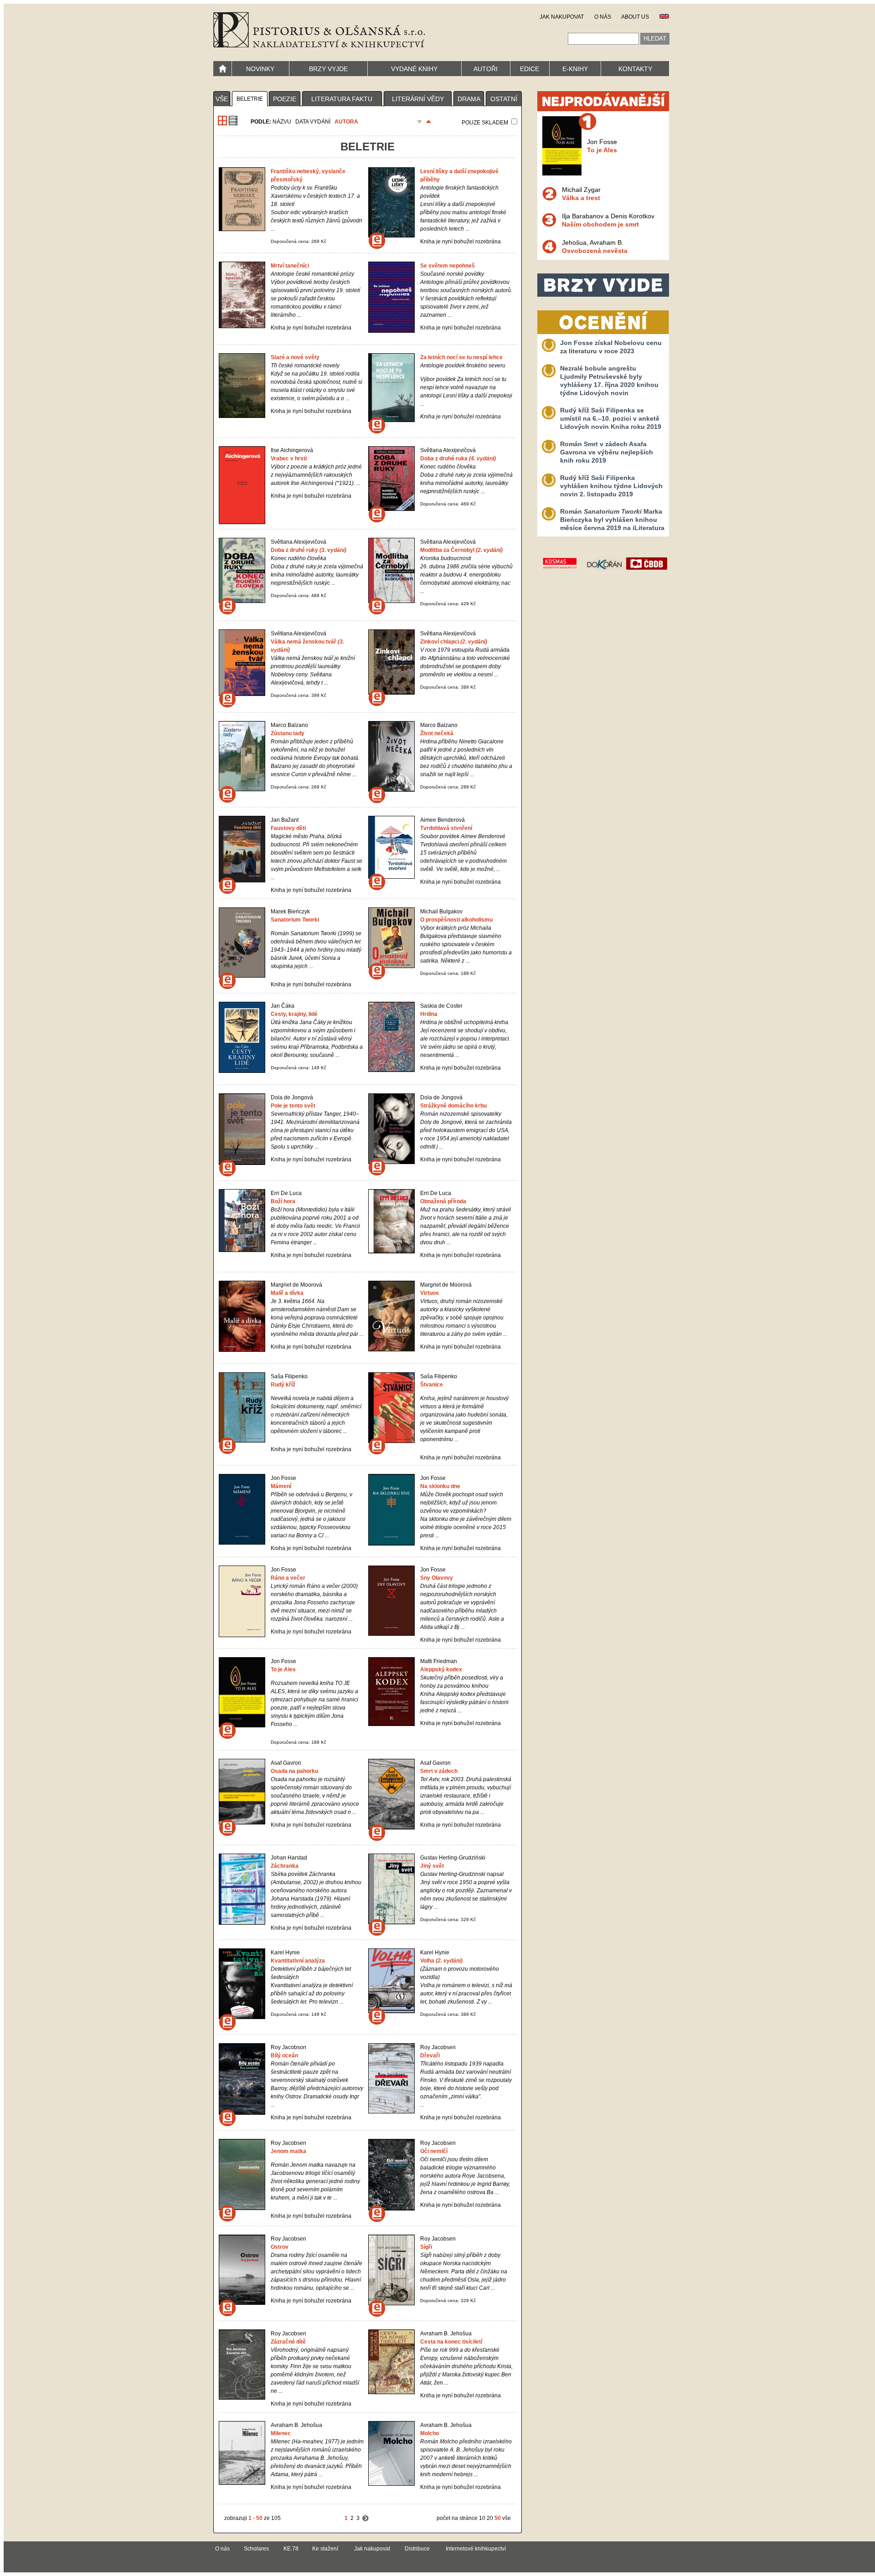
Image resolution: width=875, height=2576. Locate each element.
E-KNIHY (575, 69)
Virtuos (430, 1293)
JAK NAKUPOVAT (562, 17)
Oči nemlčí (434, 2151)
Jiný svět (432, 1866)
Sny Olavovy (437, 1578)
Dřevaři (430, 2056)
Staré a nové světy (295, 357)
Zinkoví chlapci (454, 642)
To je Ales (283, 1669)
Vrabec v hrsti (289, 459)
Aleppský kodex (441, 1669)
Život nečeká (437, 733)
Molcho (430, 2433)
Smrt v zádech (439, 1771)
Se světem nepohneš (448, 266)
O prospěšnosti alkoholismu (456, 920)
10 (482, 2518)
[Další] (365, 2518)
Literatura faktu (342, 99)
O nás (222, 2549)
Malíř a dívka (287, 1293)
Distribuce (417, 2549)
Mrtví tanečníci (290, 266)
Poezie (285, 99)
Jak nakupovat (372, 2549)
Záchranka (285, 1866)
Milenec (281, 2433)
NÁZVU (282, 122)
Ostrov (280, 2247)
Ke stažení (325, 2549)
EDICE (530, 69)
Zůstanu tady (288, 733)
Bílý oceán (284, 2056)
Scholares (256, 2549)
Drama (469, 99)
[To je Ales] (562, 173)
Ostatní (504, 99)
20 (490, 2518)
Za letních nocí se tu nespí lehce (461, 357)
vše (222, 99)
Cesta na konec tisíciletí (451, 2342)
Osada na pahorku (294, 1771)
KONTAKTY (635, 69)
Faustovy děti (288, 828)
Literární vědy (418, 99)
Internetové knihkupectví (476, 2549)
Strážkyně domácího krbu (453, 1106)
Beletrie (250, 99)
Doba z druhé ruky (309, 550)
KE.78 (291, 2549)
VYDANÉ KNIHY (414, 69)
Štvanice (432, 1385)
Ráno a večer (288, 1578)
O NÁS (603, 17)
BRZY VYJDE (328, 69)
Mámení (281, 1486)
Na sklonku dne (440, 1486)
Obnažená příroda (443, 1201)
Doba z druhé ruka (458, 459)
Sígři (426, 2247)
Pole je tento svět (293, 1106)
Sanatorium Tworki (295, 920)
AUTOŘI (486, 69)
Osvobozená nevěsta (595, 251)
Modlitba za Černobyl (461, 550)
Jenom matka (288, 2151)
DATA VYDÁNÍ (313, 122)
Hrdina (429, 1014)
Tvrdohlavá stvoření (446, 828)
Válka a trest (581, 198)
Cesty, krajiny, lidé (294, 1014)
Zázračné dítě (288, 2342)
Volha (441, 1961)
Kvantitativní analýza (298, 1961)
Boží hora (283, 1201)
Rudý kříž (283, 1385)
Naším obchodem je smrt (600, 224)
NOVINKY (260, 69)
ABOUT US (635, 17)
